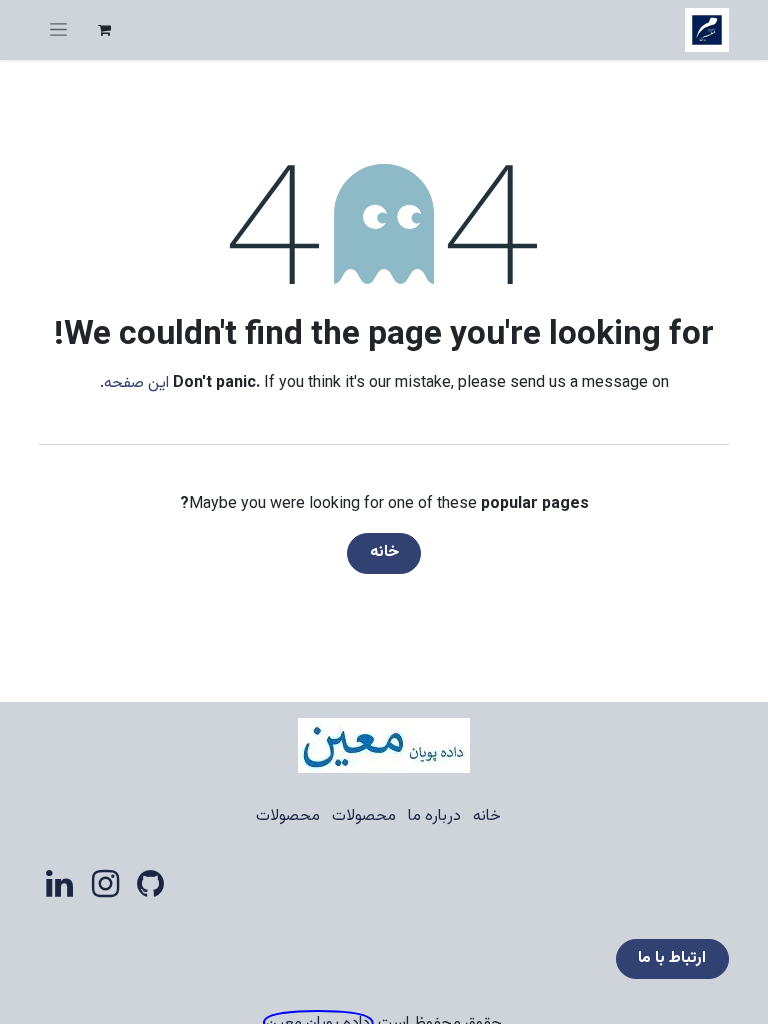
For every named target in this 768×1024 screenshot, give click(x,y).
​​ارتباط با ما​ (672, 958)
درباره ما (434, 816)
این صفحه (136, 383)
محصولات (364, 816)
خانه (384, 552)
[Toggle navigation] (58, 30)
